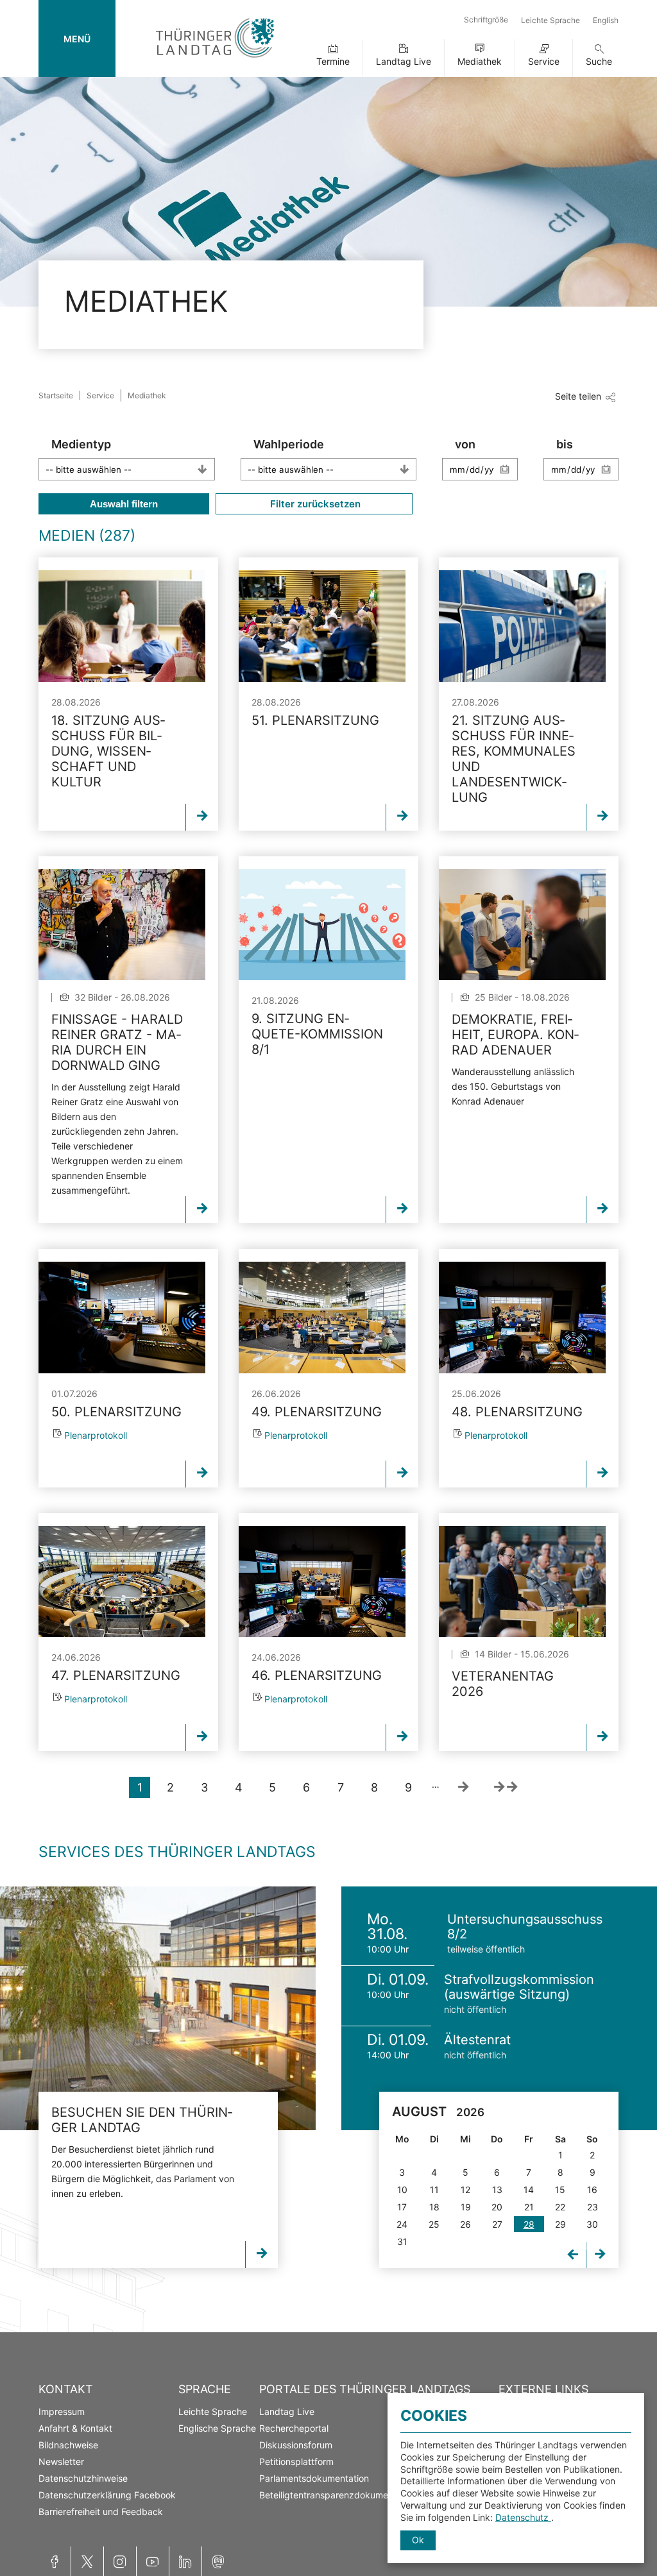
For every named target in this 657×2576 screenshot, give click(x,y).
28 (529, 2224)
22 (560, 2207)
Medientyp (81, 444)
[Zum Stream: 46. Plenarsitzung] (322, 1581)
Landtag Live (404, 61)
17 (402, 2207)
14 (529, 2190)
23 (593, 2207)
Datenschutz (523, 2517)
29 (560, 2224)
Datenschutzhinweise (83, 2478)
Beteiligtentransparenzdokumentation (338, 2495)
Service (544, 61)
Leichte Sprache (550, 20)
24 (402, 2224)
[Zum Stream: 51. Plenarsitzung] (322, 626)
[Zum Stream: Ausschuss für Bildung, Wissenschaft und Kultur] (122, 626)
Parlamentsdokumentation (314, 2478)
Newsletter (61, 2462)
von (465, 444)
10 (402, 2190)
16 (592, 2190)
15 (560, 2190)
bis (565, 444)
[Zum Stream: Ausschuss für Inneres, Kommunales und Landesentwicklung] (522, 626)
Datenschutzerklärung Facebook (107, 2495)
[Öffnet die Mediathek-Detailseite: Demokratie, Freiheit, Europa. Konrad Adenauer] (522, 925)
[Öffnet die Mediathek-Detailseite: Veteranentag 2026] (522, 1581)
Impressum (62, 2411)
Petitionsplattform (296, 2462)
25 (434, 2224)
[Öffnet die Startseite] (215, 60)
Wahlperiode (289, 444)
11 (434, 2190)
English (606, 20)
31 (402, 2241)
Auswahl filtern (124, 504)
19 (466, 2207)
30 (592, 2224)
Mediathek (480, 61)
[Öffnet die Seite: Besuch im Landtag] (158, 2008)
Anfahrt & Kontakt (75, 2428)
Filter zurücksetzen (314, 504)
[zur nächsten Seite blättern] (463, 1787)
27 (497, 2224)
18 (434, 2207)
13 (497, 2190)
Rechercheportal (294, 2428)
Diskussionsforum (296, 2445)
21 (529, 2207)
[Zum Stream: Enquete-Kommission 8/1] (322, 925)
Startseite (56, 395)
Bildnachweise (68, 2445)
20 (497, 2207)
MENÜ (77, 39)
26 (465, 2224)
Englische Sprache (217, 2428)
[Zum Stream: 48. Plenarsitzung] (522, 1317)
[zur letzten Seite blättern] (506, 1787)
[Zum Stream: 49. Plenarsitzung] (322, 1317)
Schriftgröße (486, 20)
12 (465, 2190)
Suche (599, 61)
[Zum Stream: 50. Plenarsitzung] (122, 1317)
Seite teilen (578, 396)
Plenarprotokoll (96, 1435)
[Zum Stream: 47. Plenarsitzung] (122, 1581)
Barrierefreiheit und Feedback (101, 2512)
